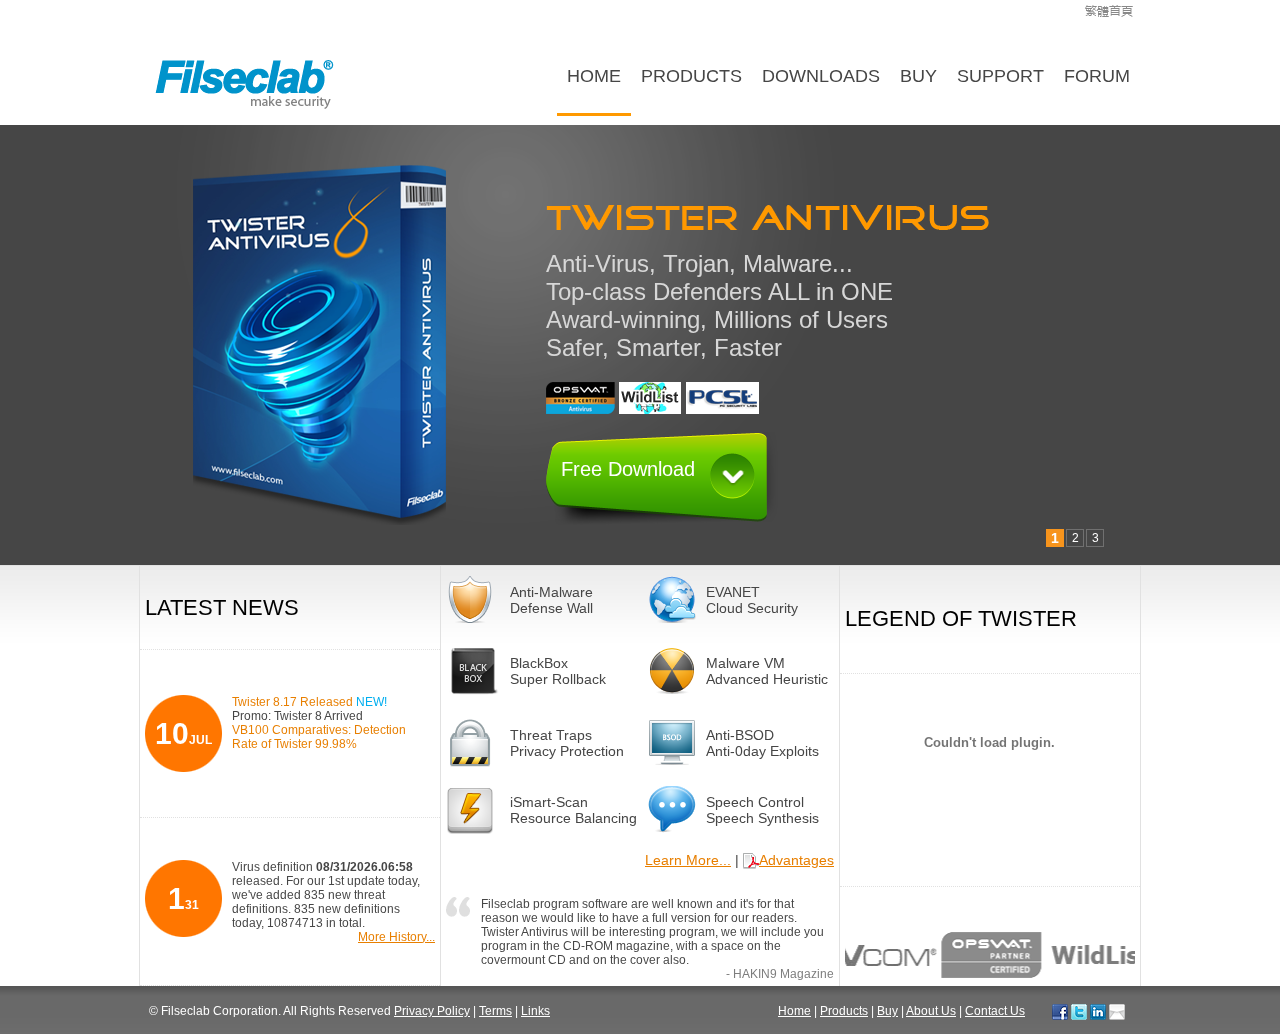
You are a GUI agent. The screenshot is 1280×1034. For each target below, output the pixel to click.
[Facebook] (1060, 1011)
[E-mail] (1117, 1011)
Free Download (628, 469)
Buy (918, 76)
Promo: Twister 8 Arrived (297, 716)
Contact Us (995, 1011)
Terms (495, 1011)
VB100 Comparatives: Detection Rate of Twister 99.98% (319, 737)
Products (691, 76)
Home (594, 76)
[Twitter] (1079, 1011)
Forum (1097, 76)
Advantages (796, 860)
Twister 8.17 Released (309, 702)
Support (1000, 76)
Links (535, 1011)
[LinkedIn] (1098, 1011)
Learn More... (688, 860)
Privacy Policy (432, 1011)
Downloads (821, 76)
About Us (931, 1011)
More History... (396, 937)
